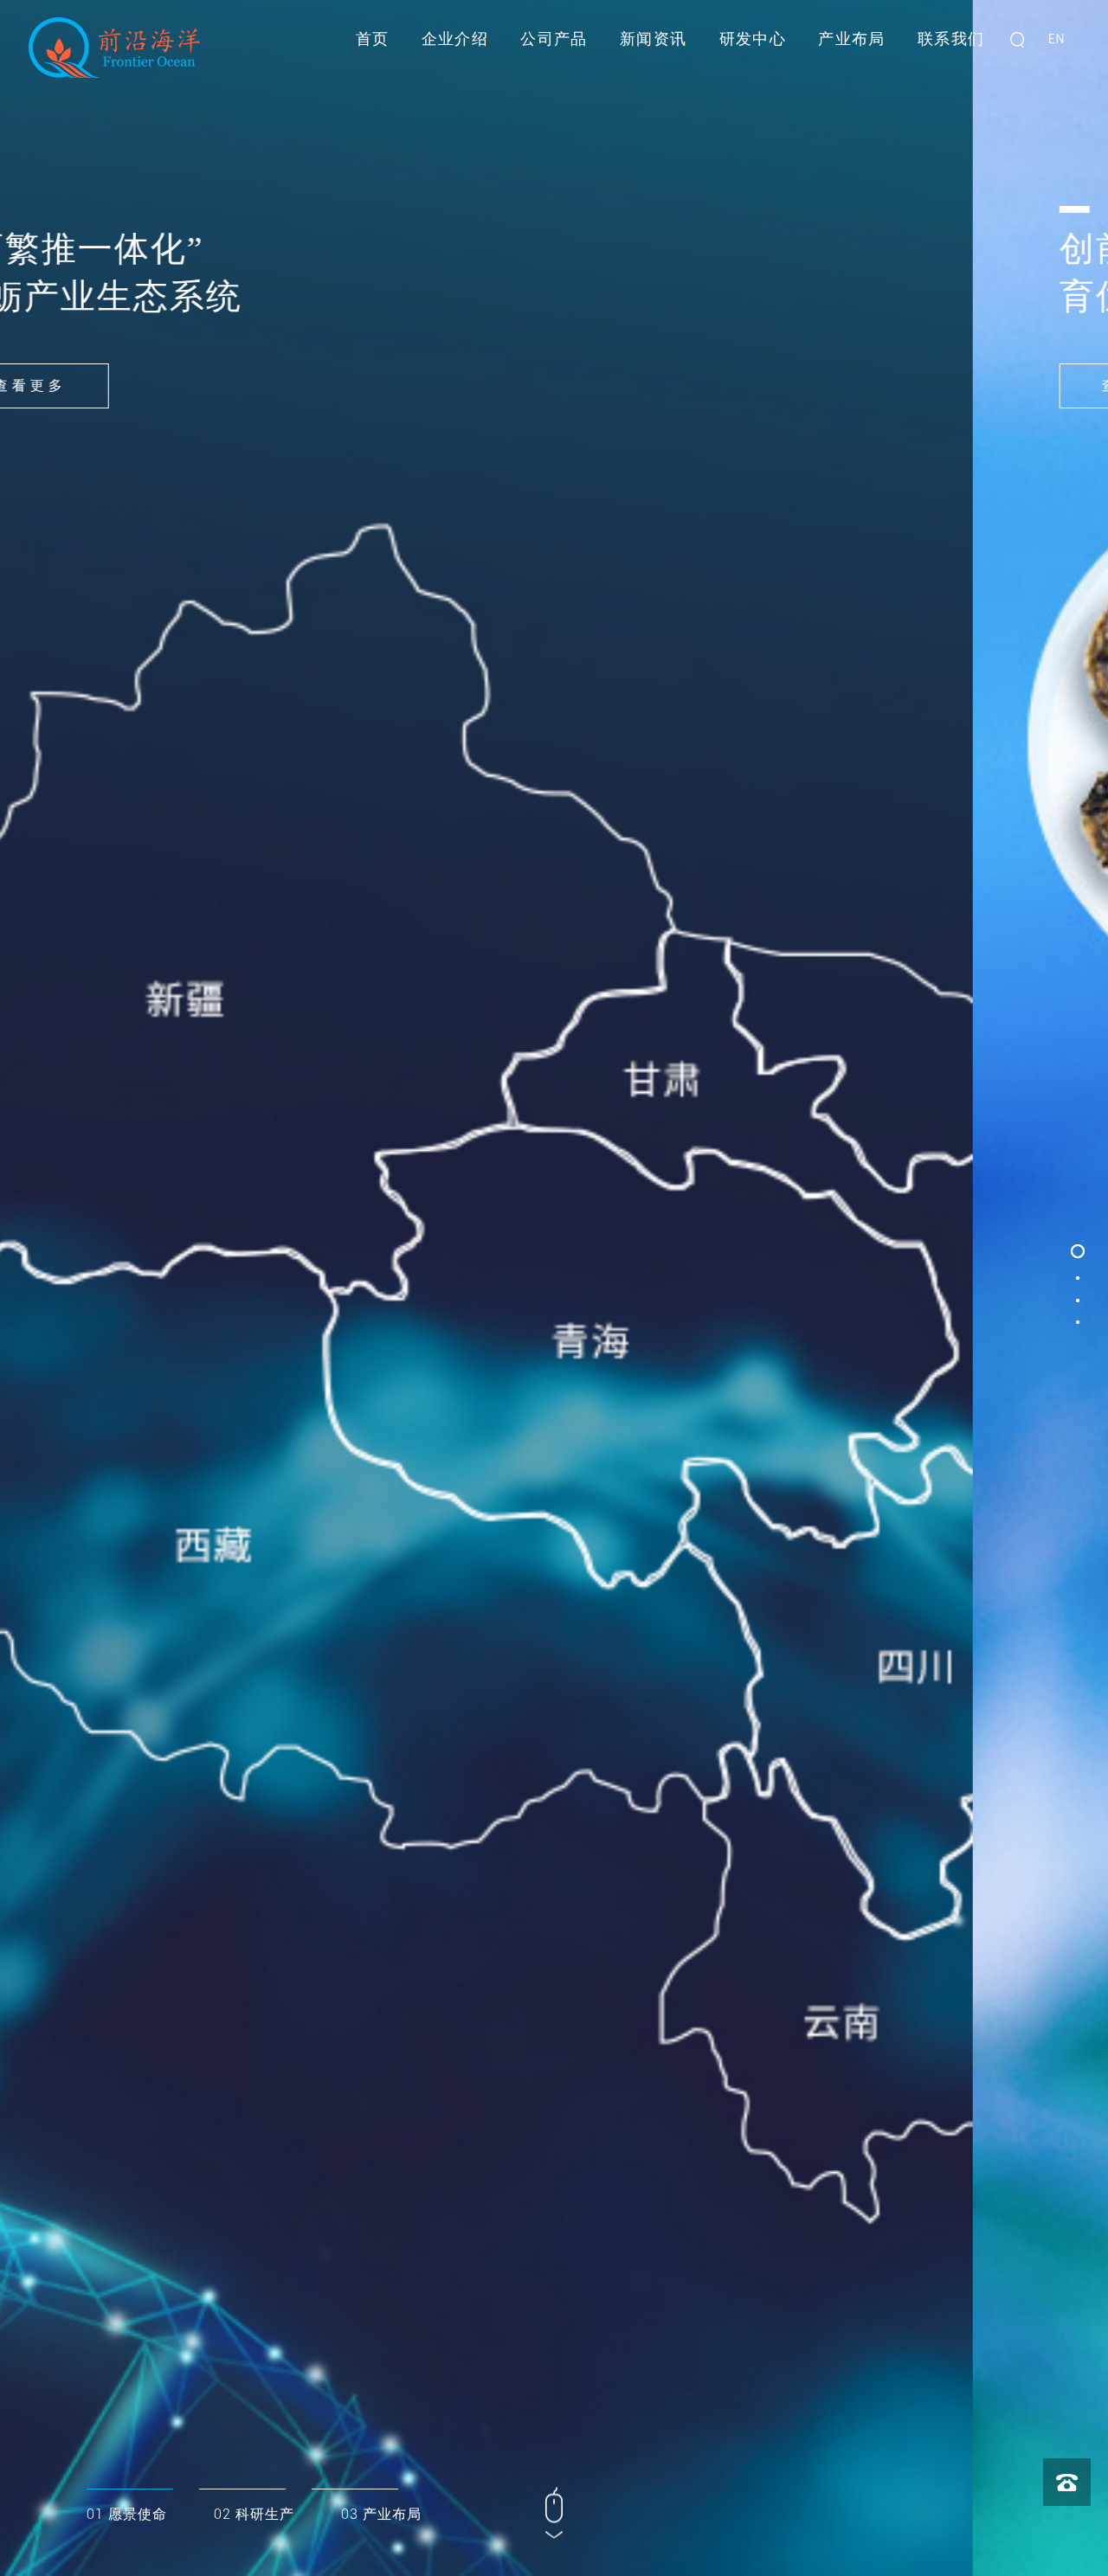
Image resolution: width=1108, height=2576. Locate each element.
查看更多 (165, 385)
